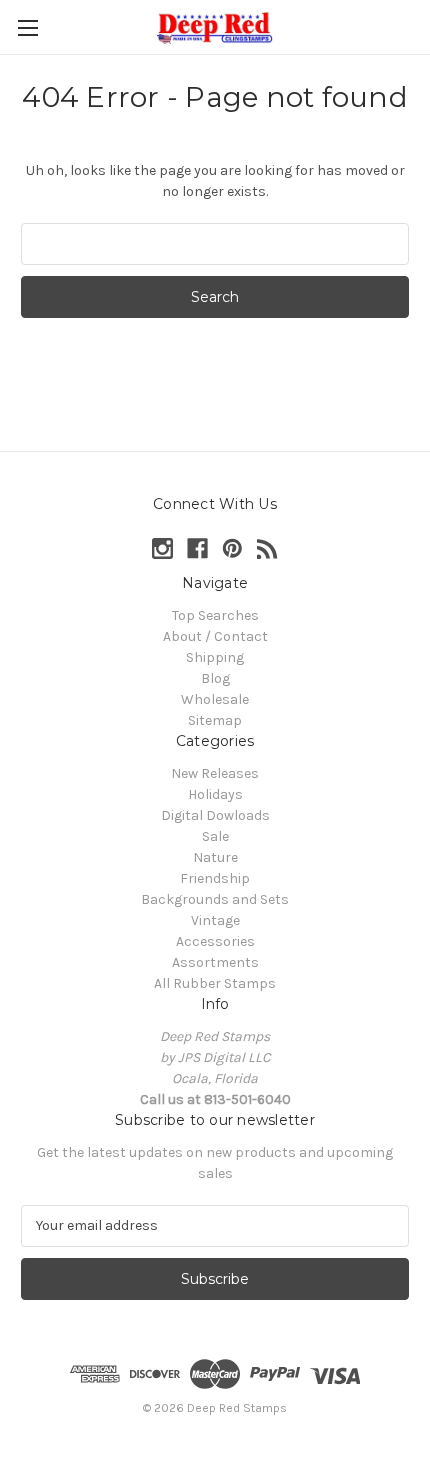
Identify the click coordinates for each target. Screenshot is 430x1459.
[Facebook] (197, 548)
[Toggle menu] (27, 27)
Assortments (215, 962)
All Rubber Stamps (215, 983)
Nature (215, 857)
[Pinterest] (232, 548)
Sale (215, 836)
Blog (215, 678)
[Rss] (267, 548)
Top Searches (215, 615)
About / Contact (215, 636)
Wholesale (215, 699)
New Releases (215, 773)
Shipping (215, 657)
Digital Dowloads (215, 815)
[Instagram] (162, 548)
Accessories (215, 941)
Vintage (215, 920)
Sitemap (215, 720)
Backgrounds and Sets (215, 899)
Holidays (215, 794)
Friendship (215, 878)
